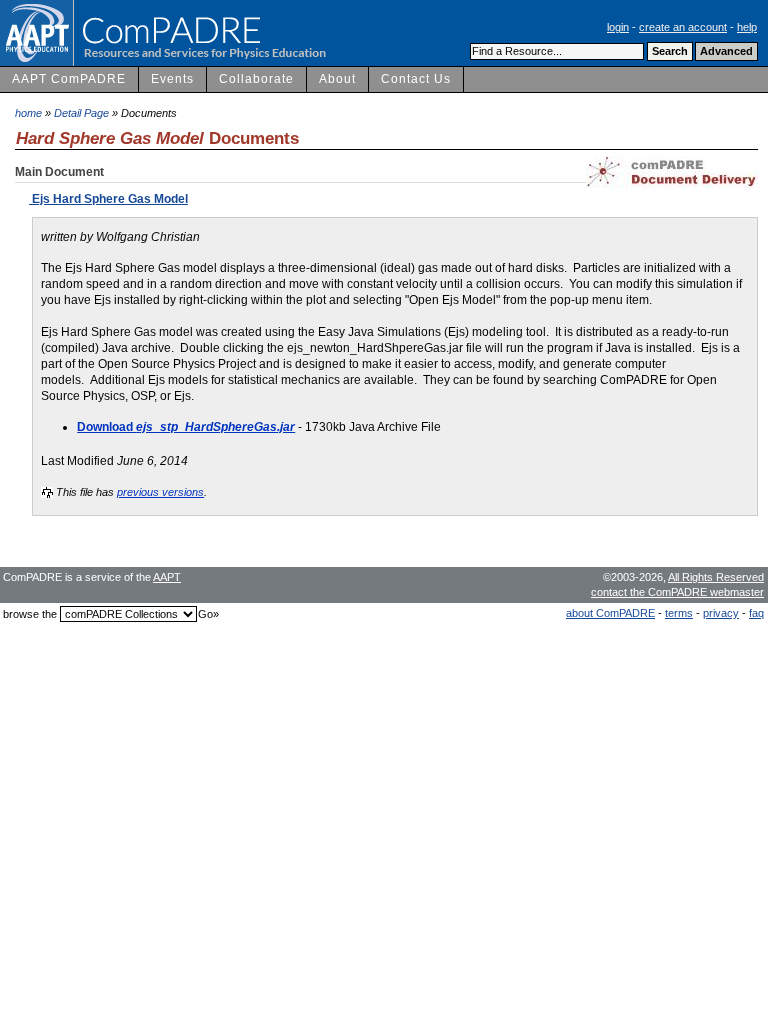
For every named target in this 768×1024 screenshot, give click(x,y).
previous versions (160, 492)
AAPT (167, 577)
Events (172, 79)
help (747, 27)
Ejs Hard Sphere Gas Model (108, 199)
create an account (683, 27)
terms (679, 613)
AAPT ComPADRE (69, 79)
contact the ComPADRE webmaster (677, 592)
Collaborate (256, 79)
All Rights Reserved (716, 577)
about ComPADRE (610, 613)
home (28, 113)
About (337, 79)
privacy (721, 613)
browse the (30, 614)
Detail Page (81, 113)
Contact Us (416, 79)
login (618, 27)
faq (756, 613)
